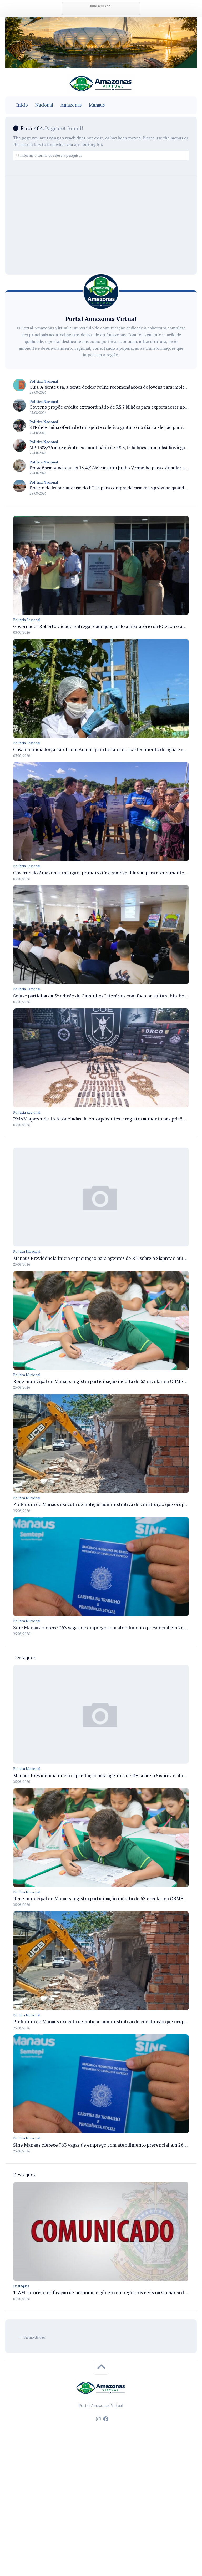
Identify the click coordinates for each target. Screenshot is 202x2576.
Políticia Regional (27, 620)
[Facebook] (106, 2419)
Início (22, 105)
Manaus (97, 105)
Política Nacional (44, 381)
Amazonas (71, 105)
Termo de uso (34, 2337)
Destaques (21, 2286)
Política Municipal (27, 1251)
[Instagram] (98, 2419)
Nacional (44, 105)
